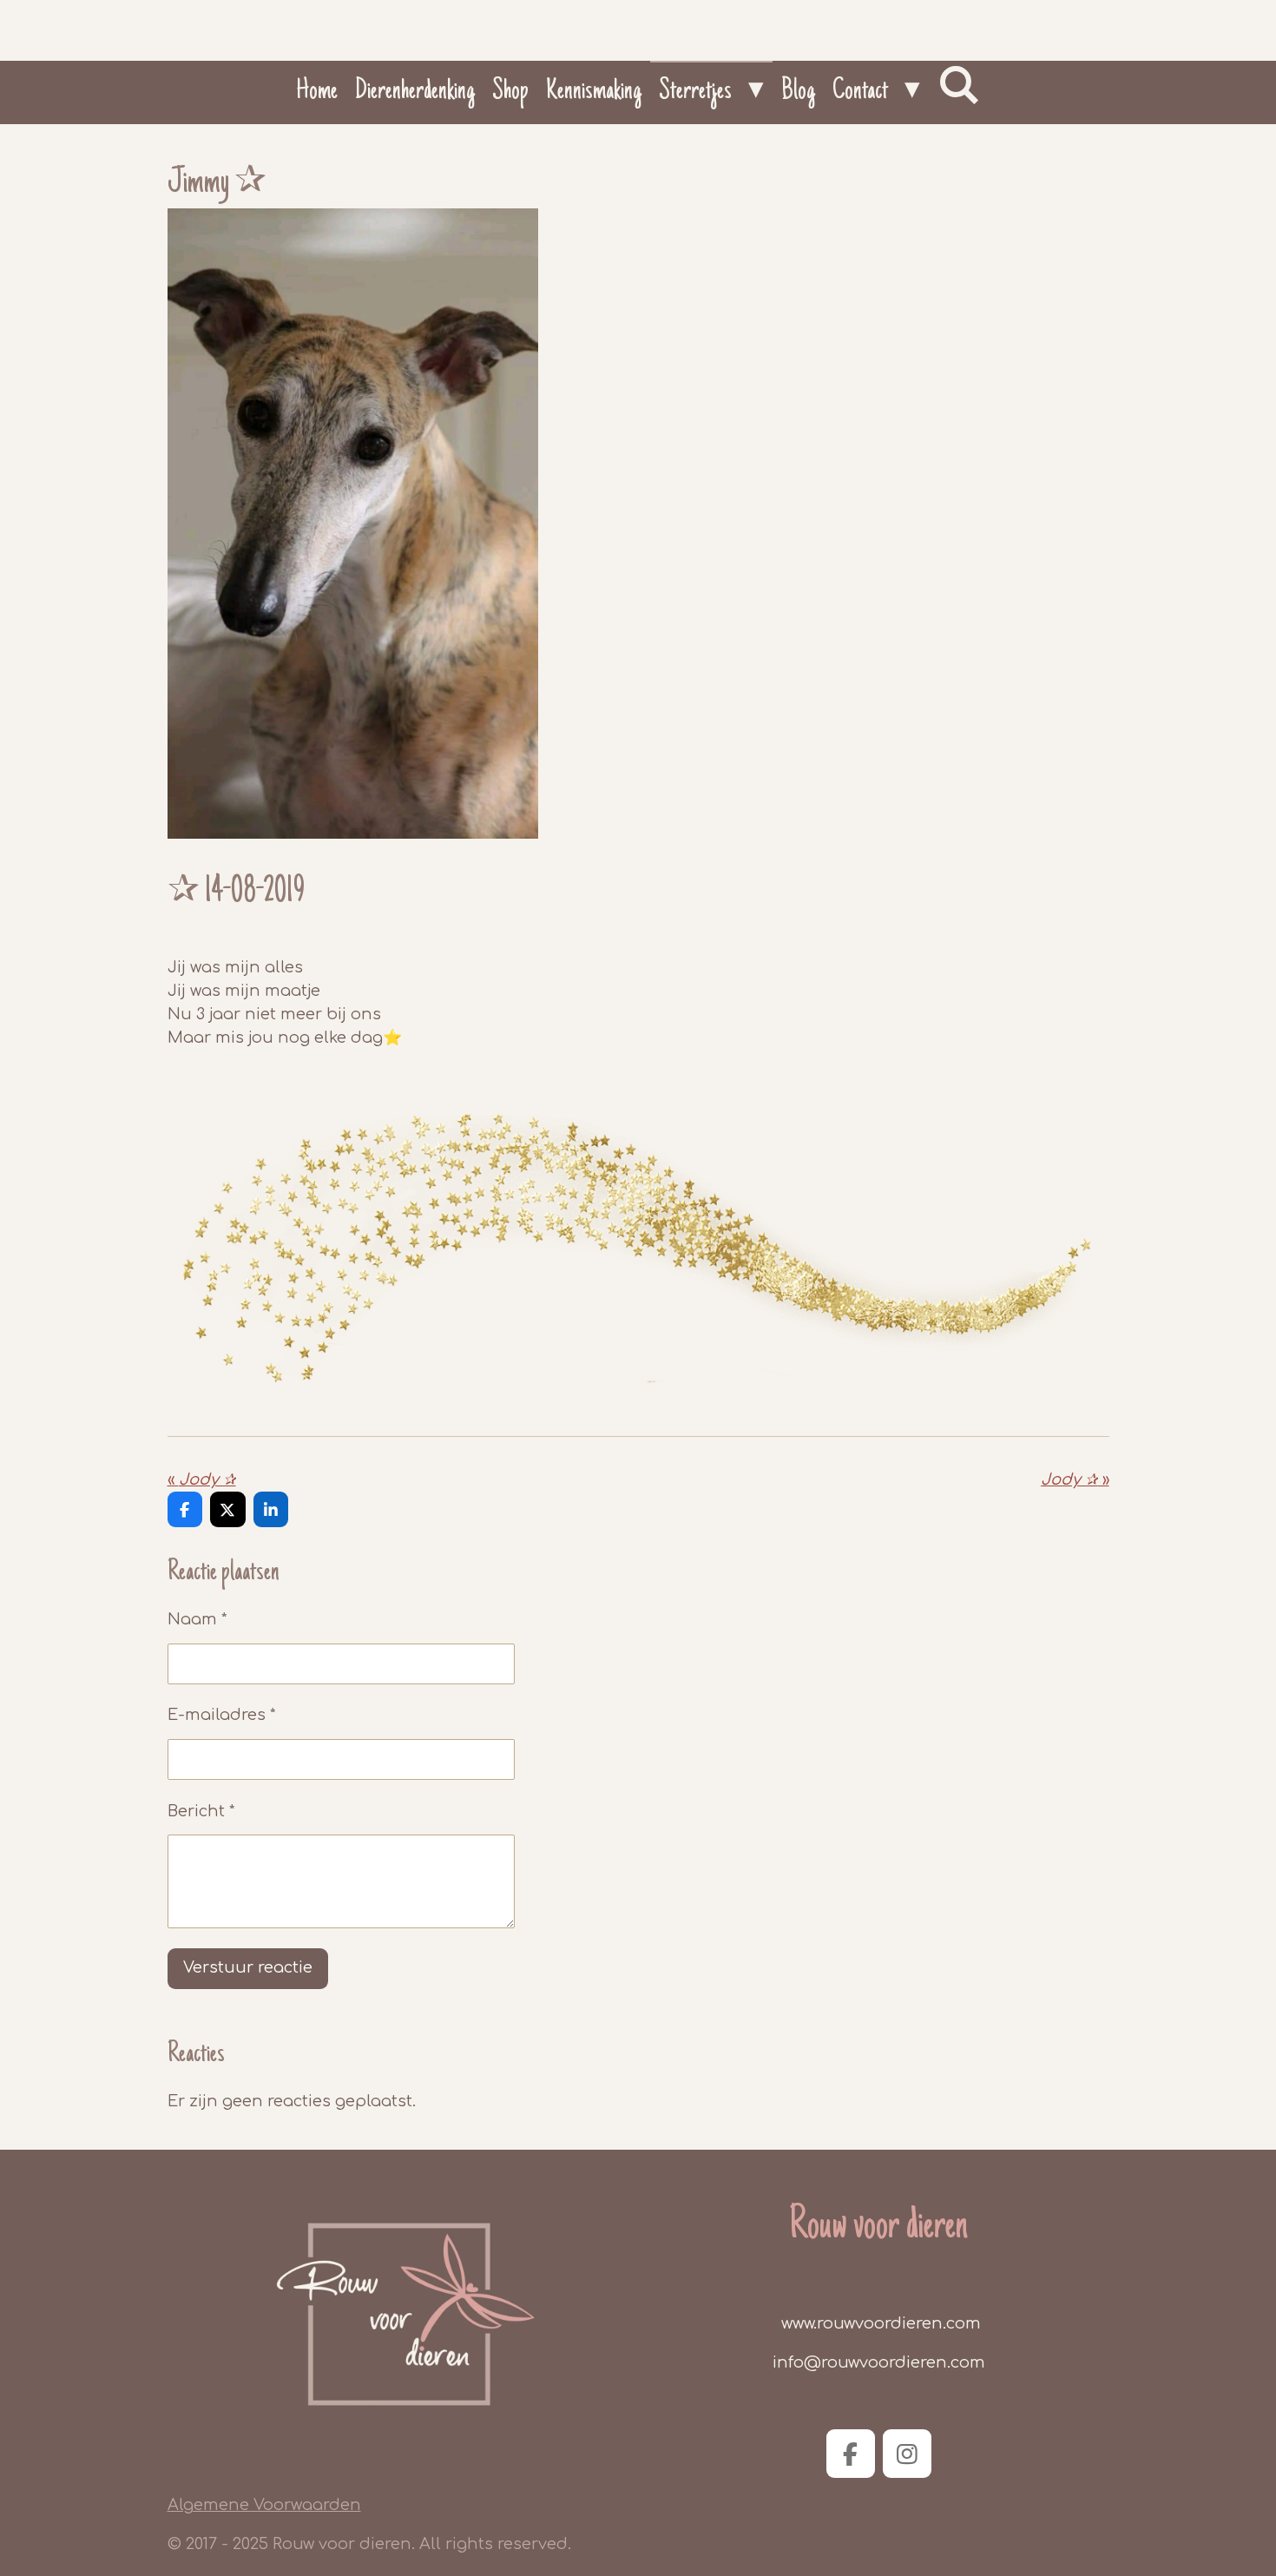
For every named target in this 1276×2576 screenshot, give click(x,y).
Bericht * (201, 1811)
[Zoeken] (959, 87)
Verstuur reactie (248, 1967)
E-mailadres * (222, 1715)
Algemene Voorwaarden (264, 2505)
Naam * (197, 1619)
